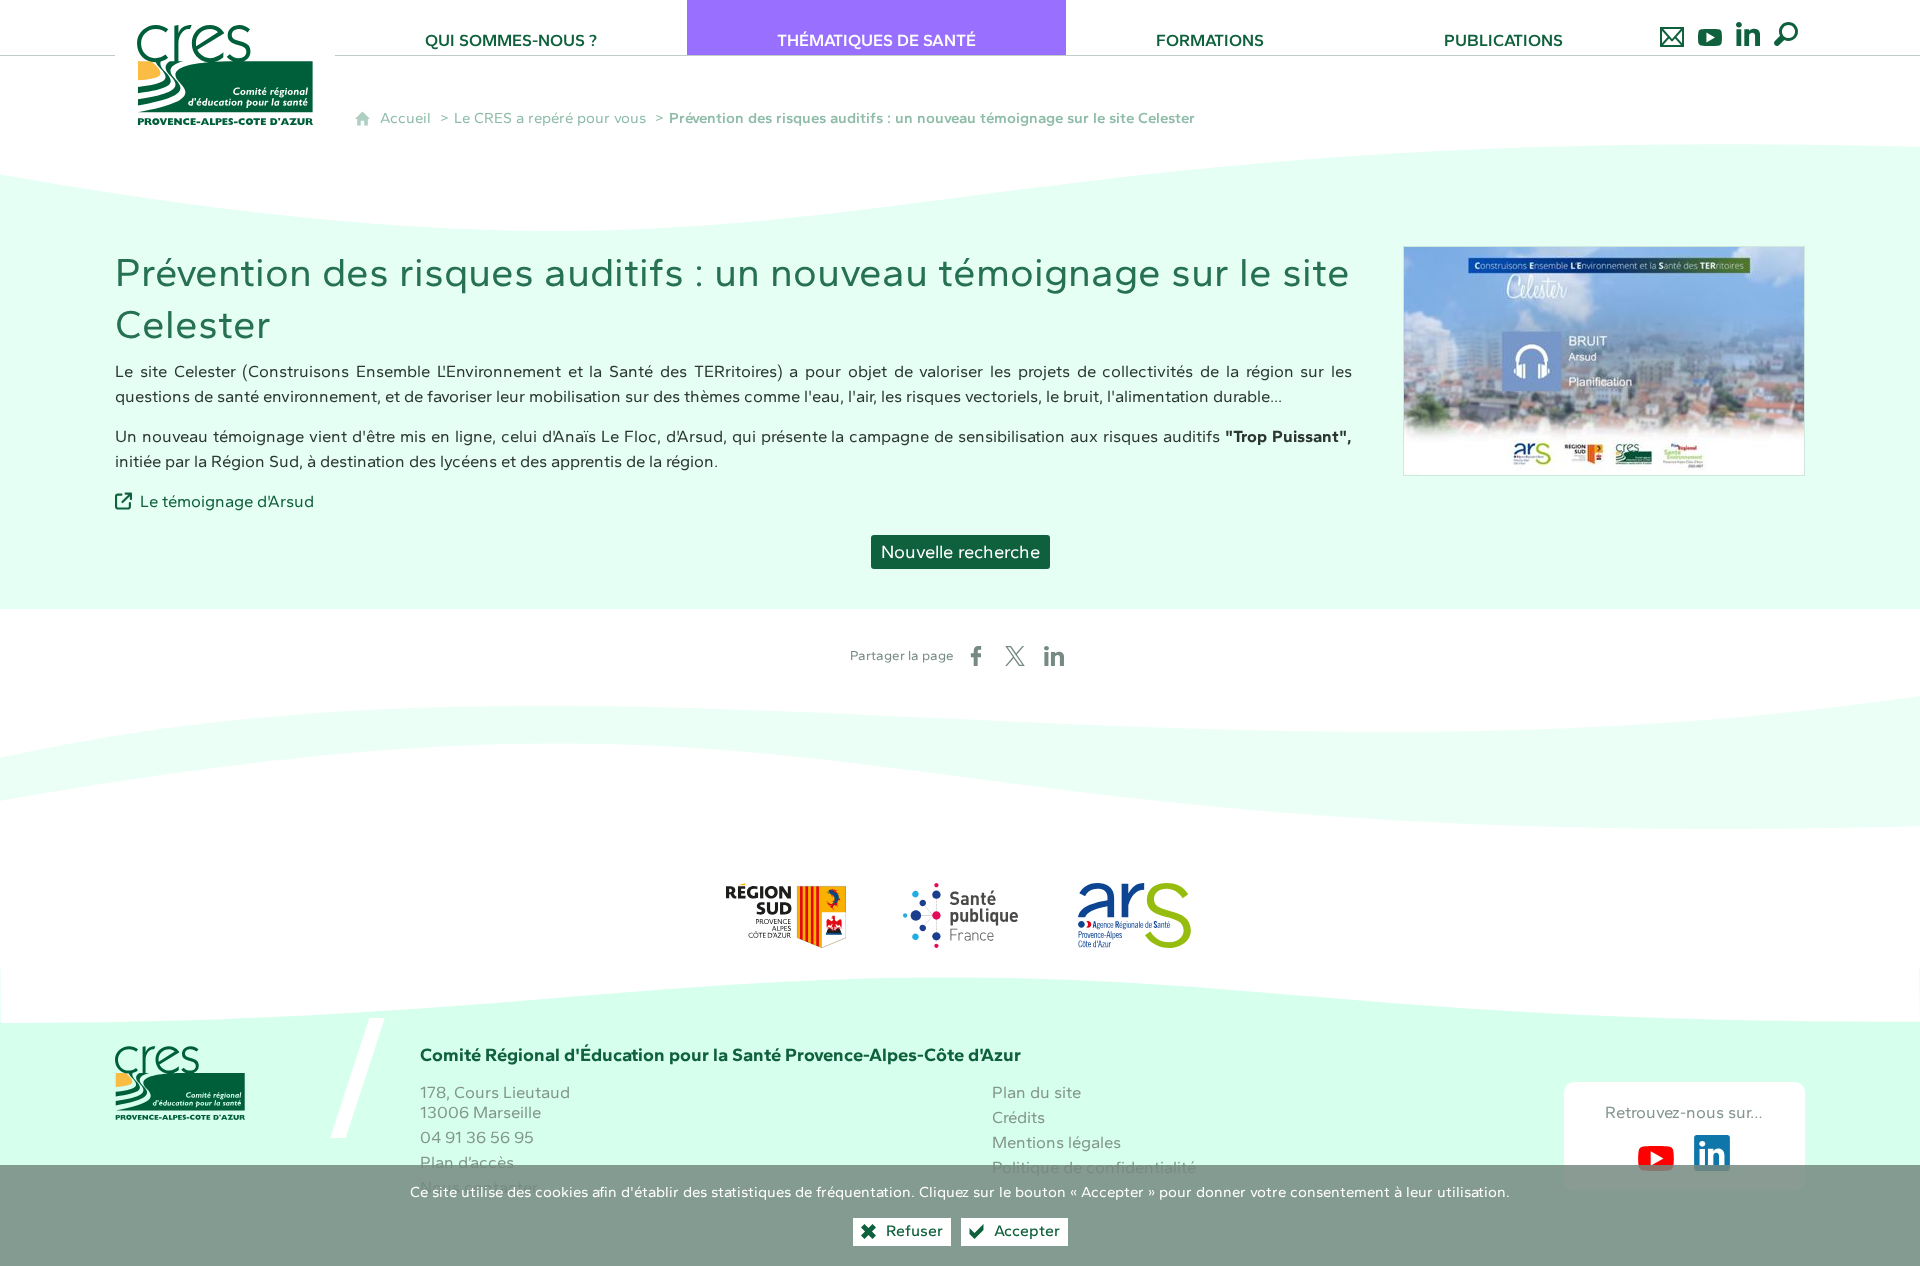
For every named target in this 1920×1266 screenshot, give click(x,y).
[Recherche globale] (1786, 27)
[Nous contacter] (1672, 27)
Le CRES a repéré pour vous (550, 118)
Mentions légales (1056, 1142)
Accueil (405, 118)
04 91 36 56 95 (477, 1137)
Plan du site (1036, 1092)
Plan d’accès (467, 1162)
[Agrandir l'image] (1604, 361)
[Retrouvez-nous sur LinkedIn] (1748, 27)
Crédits (1018, 1117)
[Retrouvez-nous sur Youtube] (1710, 27)
